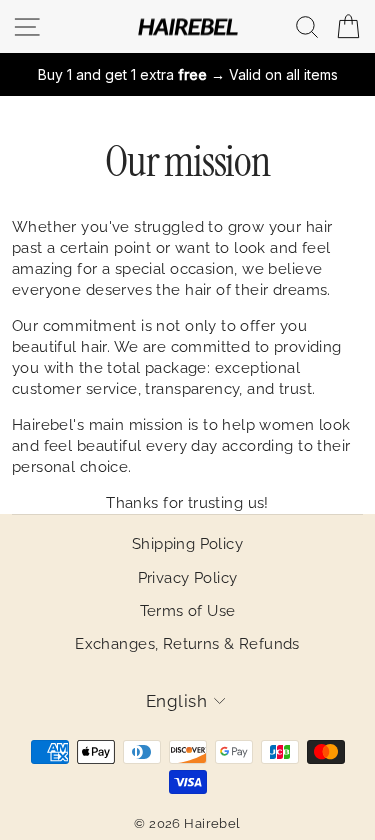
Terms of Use (188, 611)
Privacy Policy (188, 578)
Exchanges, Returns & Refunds (187, 644)
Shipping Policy (187, 544)
